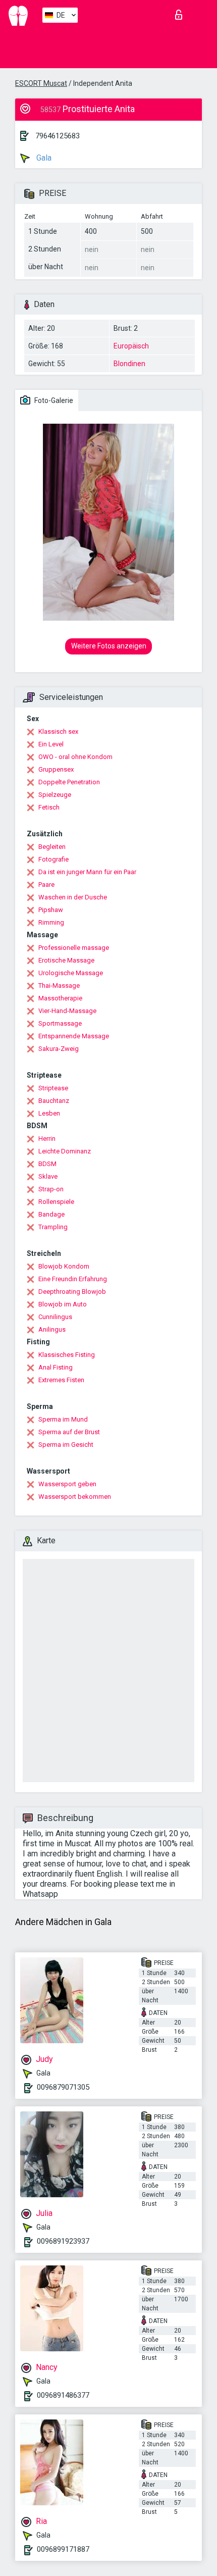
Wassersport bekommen (75, 1497)
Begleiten (52, 847)
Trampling (53, 1227)
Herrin (47, 1139)
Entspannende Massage (74, 1036)
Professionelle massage (74, 948)
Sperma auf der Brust (69, 1432)
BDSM (47, 1164)
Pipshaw (51, 910)
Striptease (53, 1088)
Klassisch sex (58, 731)
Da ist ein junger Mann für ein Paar (87, 872)
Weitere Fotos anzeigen (109, 646)
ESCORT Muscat (41, 83)
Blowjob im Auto (63, 1304)
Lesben (49, 1113)
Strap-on (51, 1189)
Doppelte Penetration (69, 782)
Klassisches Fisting (67, 1355)
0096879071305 (63, 2087)
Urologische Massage (71, 973)
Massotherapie (60, 998)
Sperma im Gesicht (66, 1445)
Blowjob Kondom (64, 1266)
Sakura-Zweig (59, 1049)
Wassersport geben (67, 1484)
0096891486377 (63, 2395)
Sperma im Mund (63, 1419)
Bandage (51, 1214)
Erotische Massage (66, 960)
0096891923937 (63, 2241)
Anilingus (52, 1329)
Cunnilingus (55, 1317)
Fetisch (49, 807)
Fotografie (53, 859)
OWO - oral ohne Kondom (75, 757)
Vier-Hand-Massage (67, 1011)
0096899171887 (63, 2549)
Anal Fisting (56, 1367)
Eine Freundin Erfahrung (73, 1279)
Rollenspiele (56, 1202)
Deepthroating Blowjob (72, 1292)
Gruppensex (56, 769)
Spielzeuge (55, 795)
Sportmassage (60, 1023)
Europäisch (131, 346)
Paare (46, 885)
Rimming (51, 922)
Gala (43, 158)
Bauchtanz (54, 1101)
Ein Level (51, 744)
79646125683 (58, 136)
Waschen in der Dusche (73, 897)
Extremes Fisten (61, 1380)
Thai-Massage (59, 986)
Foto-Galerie (53, 400)
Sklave (48, 1176)
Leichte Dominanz (65, 1151)
